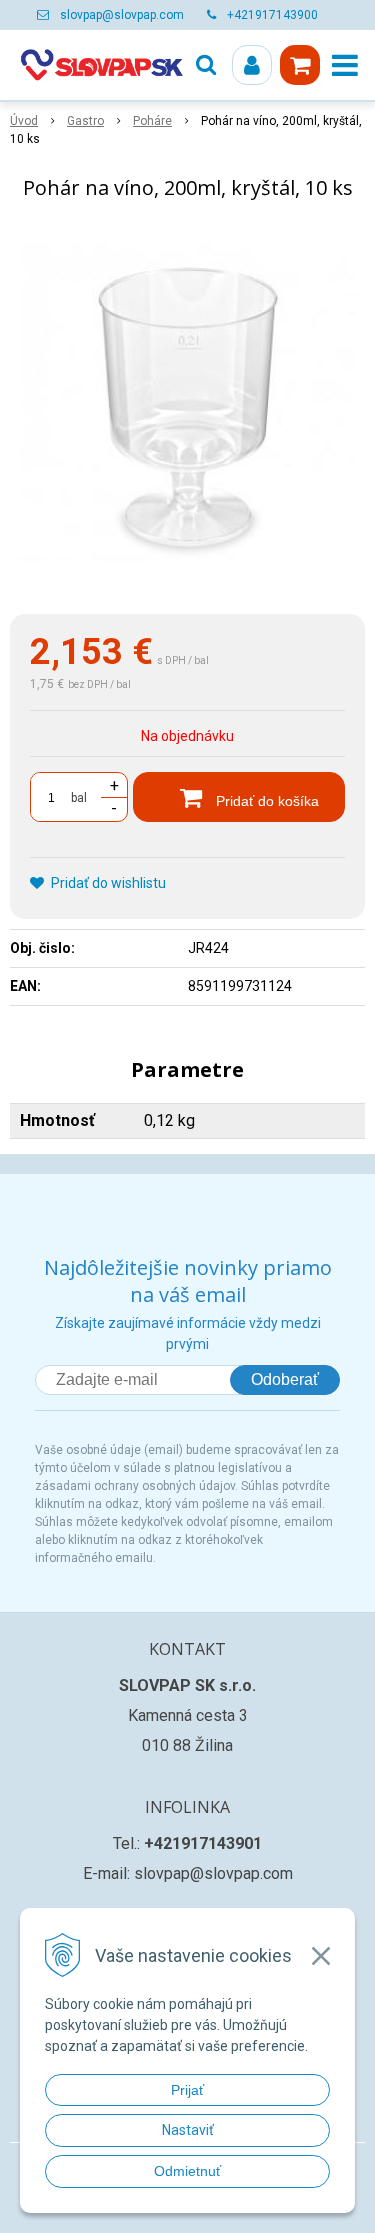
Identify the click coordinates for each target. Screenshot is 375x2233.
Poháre (152, 121)
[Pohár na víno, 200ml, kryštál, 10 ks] (187, 411)
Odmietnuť (187, 2171)
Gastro (85, 121)
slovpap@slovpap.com (122, 15)
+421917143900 (272, 15)
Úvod (24, 121)
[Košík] (300, 65)
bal (79, 798)
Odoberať (285, 1379)
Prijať (187, 2090)
